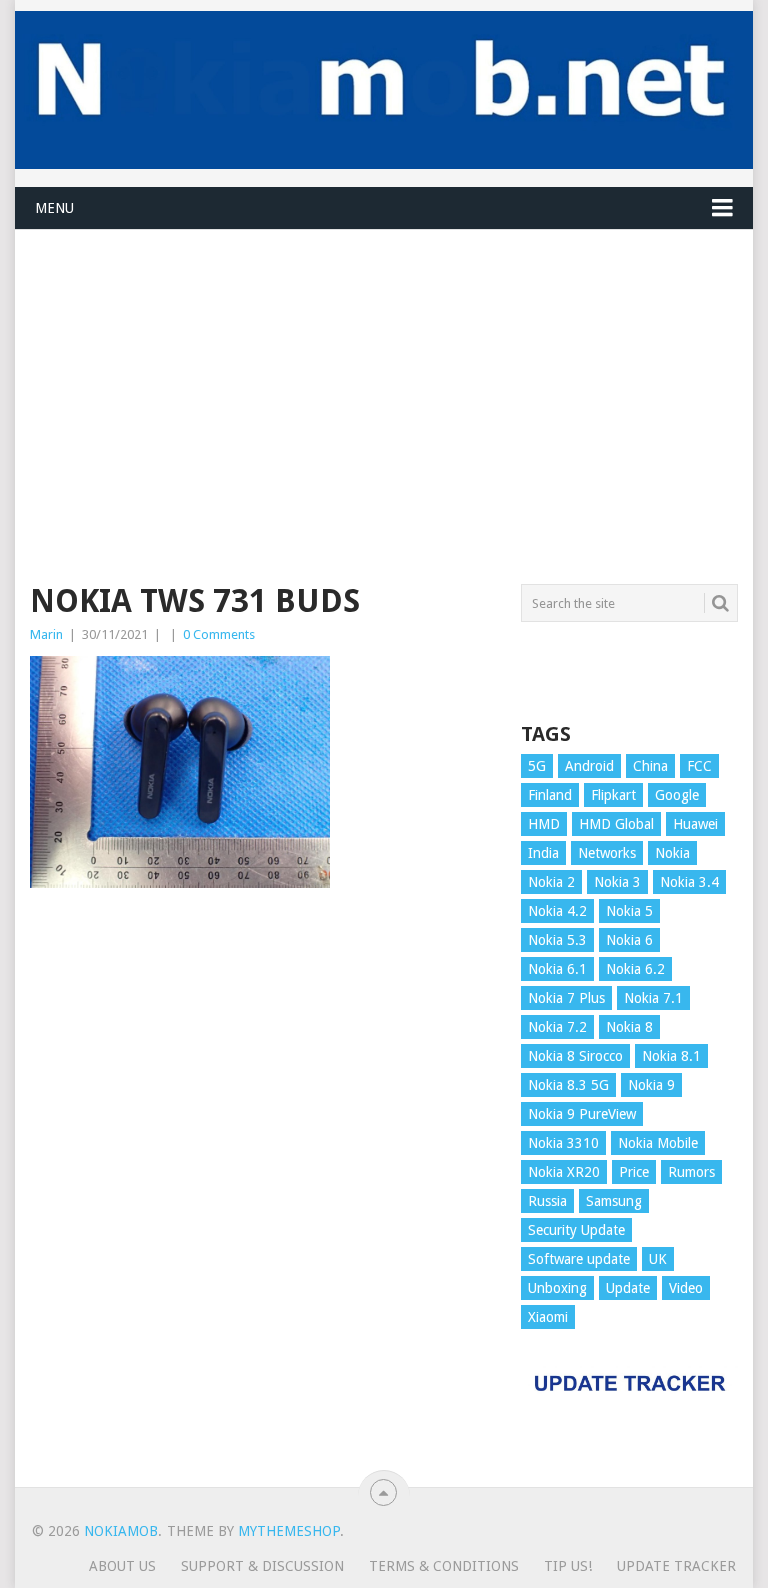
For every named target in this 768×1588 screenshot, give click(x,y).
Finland (550, 795)
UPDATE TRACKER (676, 1566)
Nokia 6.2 (635, 969)
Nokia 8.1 (671, 1056)
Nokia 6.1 (557, 969)
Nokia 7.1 (653, 998)
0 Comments (219, 634)
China (650, 766)
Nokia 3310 (563, 1143)
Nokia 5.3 (557, 940)
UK (658, 1259)
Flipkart (613, 795)
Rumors (691, 1172)
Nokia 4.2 (557, 911)
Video (686, 1288)
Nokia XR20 (564, 1172)
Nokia (672, 853)
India (543, 853)
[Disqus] (264, 1197)
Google (677, 795)
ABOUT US (122, 1566)
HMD (544, 824)
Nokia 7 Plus (566, 998)
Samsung (614, 1201)
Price (634, 1172)
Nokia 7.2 (557, 1027)
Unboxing (557, 1288)
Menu (54, 208)
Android (589, 766)
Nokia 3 (617, 882)
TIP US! (568, 1566)
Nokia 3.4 (689, 882)
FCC (699, 766)
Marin (46, 634)
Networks (607, 853)
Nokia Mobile (658, 1143)
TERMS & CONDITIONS (444, 1566)
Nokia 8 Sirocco (575, 1056)
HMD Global (616, 824)
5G (537, 766)
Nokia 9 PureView (582, 1114)
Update (628, 1288)
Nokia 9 (651, 1085)
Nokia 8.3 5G (568, 1085)
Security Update (576, 1230)
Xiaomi (548, 1317)
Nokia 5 (629, 911)
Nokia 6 (629, 940)
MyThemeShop (289, 1531)
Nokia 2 (551, 882)
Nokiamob (121, 1531)
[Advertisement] (383, 370)
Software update (579, 1259)
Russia (547, 1201)
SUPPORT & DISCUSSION (262, 1566)
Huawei (695, 824)
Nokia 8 (629, 1027)
